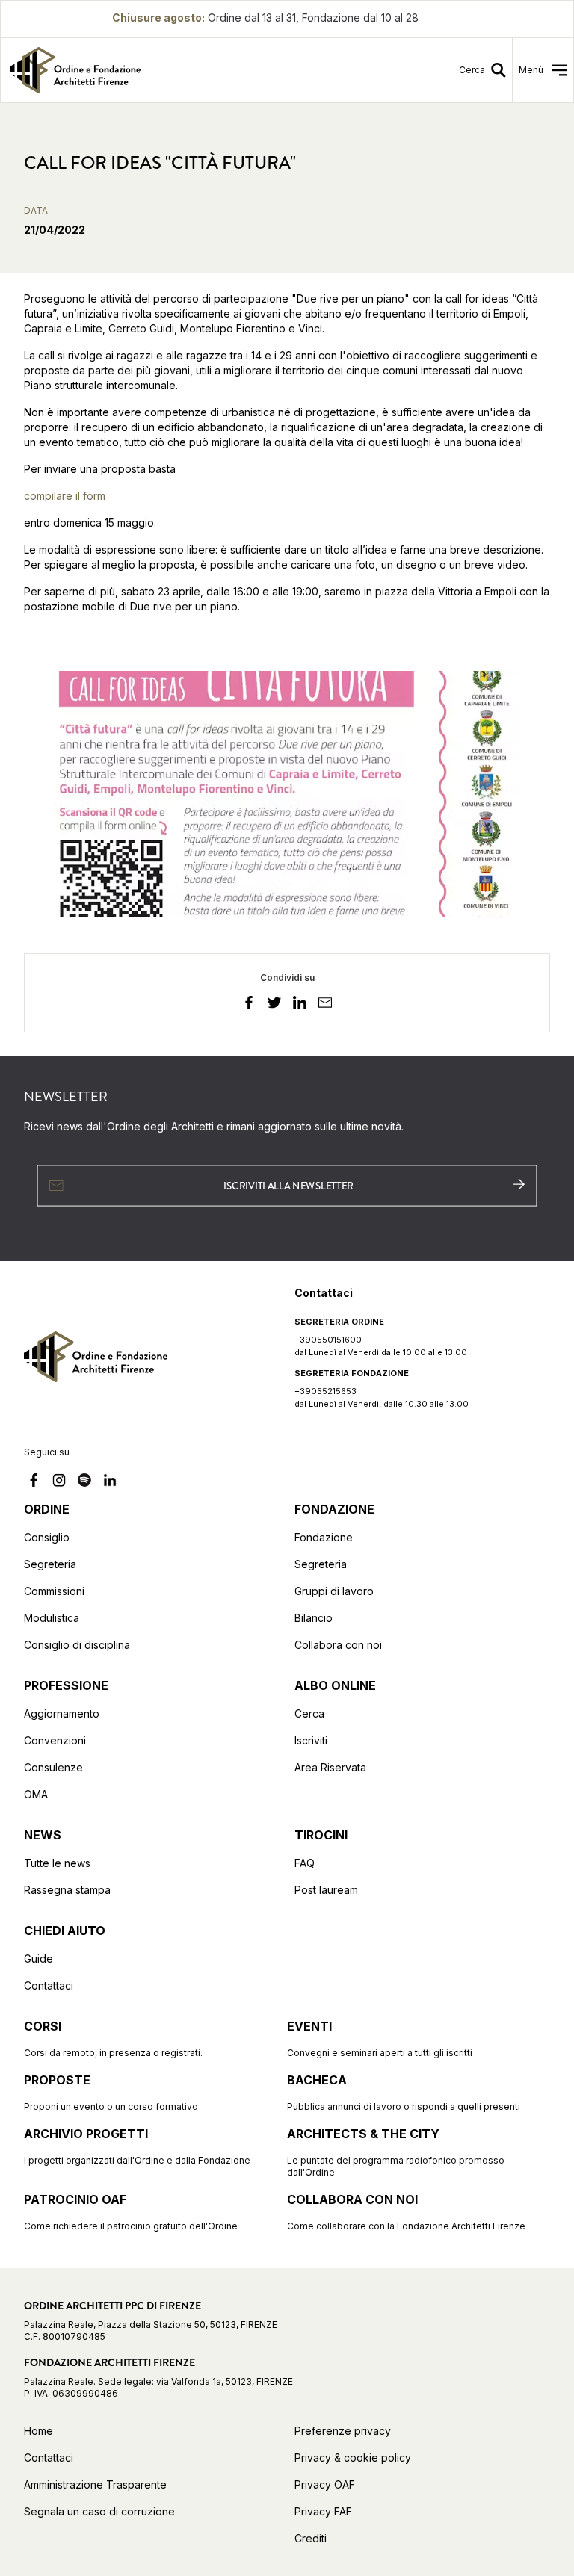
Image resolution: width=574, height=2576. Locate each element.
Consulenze (53, 1767)
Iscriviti (311, 1740)
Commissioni (54, 1591)
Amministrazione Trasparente (95, 2484)
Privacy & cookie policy (353, 2458)
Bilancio (314, 1618)
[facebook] (249, 1005)
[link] (140, 70)
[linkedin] (300, 1005)
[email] (325, 1005)
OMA (36, 1794)
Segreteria (50, 1564)
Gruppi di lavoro (334, 1591)
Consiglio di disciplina (77, 1645)
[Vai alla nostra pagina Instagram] (59, 1482)
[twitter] (274, 1005)
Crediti (311, 2538)
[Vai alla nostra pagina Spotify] (84, 1482)
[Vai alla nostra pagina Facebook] (34, 1482)
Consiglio (47, 1537)
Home (38, 2431)
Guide (38, 1959)
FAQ (305, 1863)
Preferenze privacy (343, 2431)
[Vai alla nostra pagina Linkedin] (110, 1482)
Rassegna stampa (67, 1890)
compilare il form (65, 496)
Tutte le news (57, 1863)
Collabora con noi (338, 1645)
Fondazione (324, 1537)
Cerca (309, 1713)
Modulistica (52, 1618)
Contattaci (49, 1985)
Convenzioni (55, 1740)
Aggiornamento (62, 1713)
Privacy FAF (323, 2511)
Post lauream (326, 1890)
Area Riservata (330, 1767)
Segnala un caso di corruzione (99, 2511)
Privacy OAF (325, 2484)
